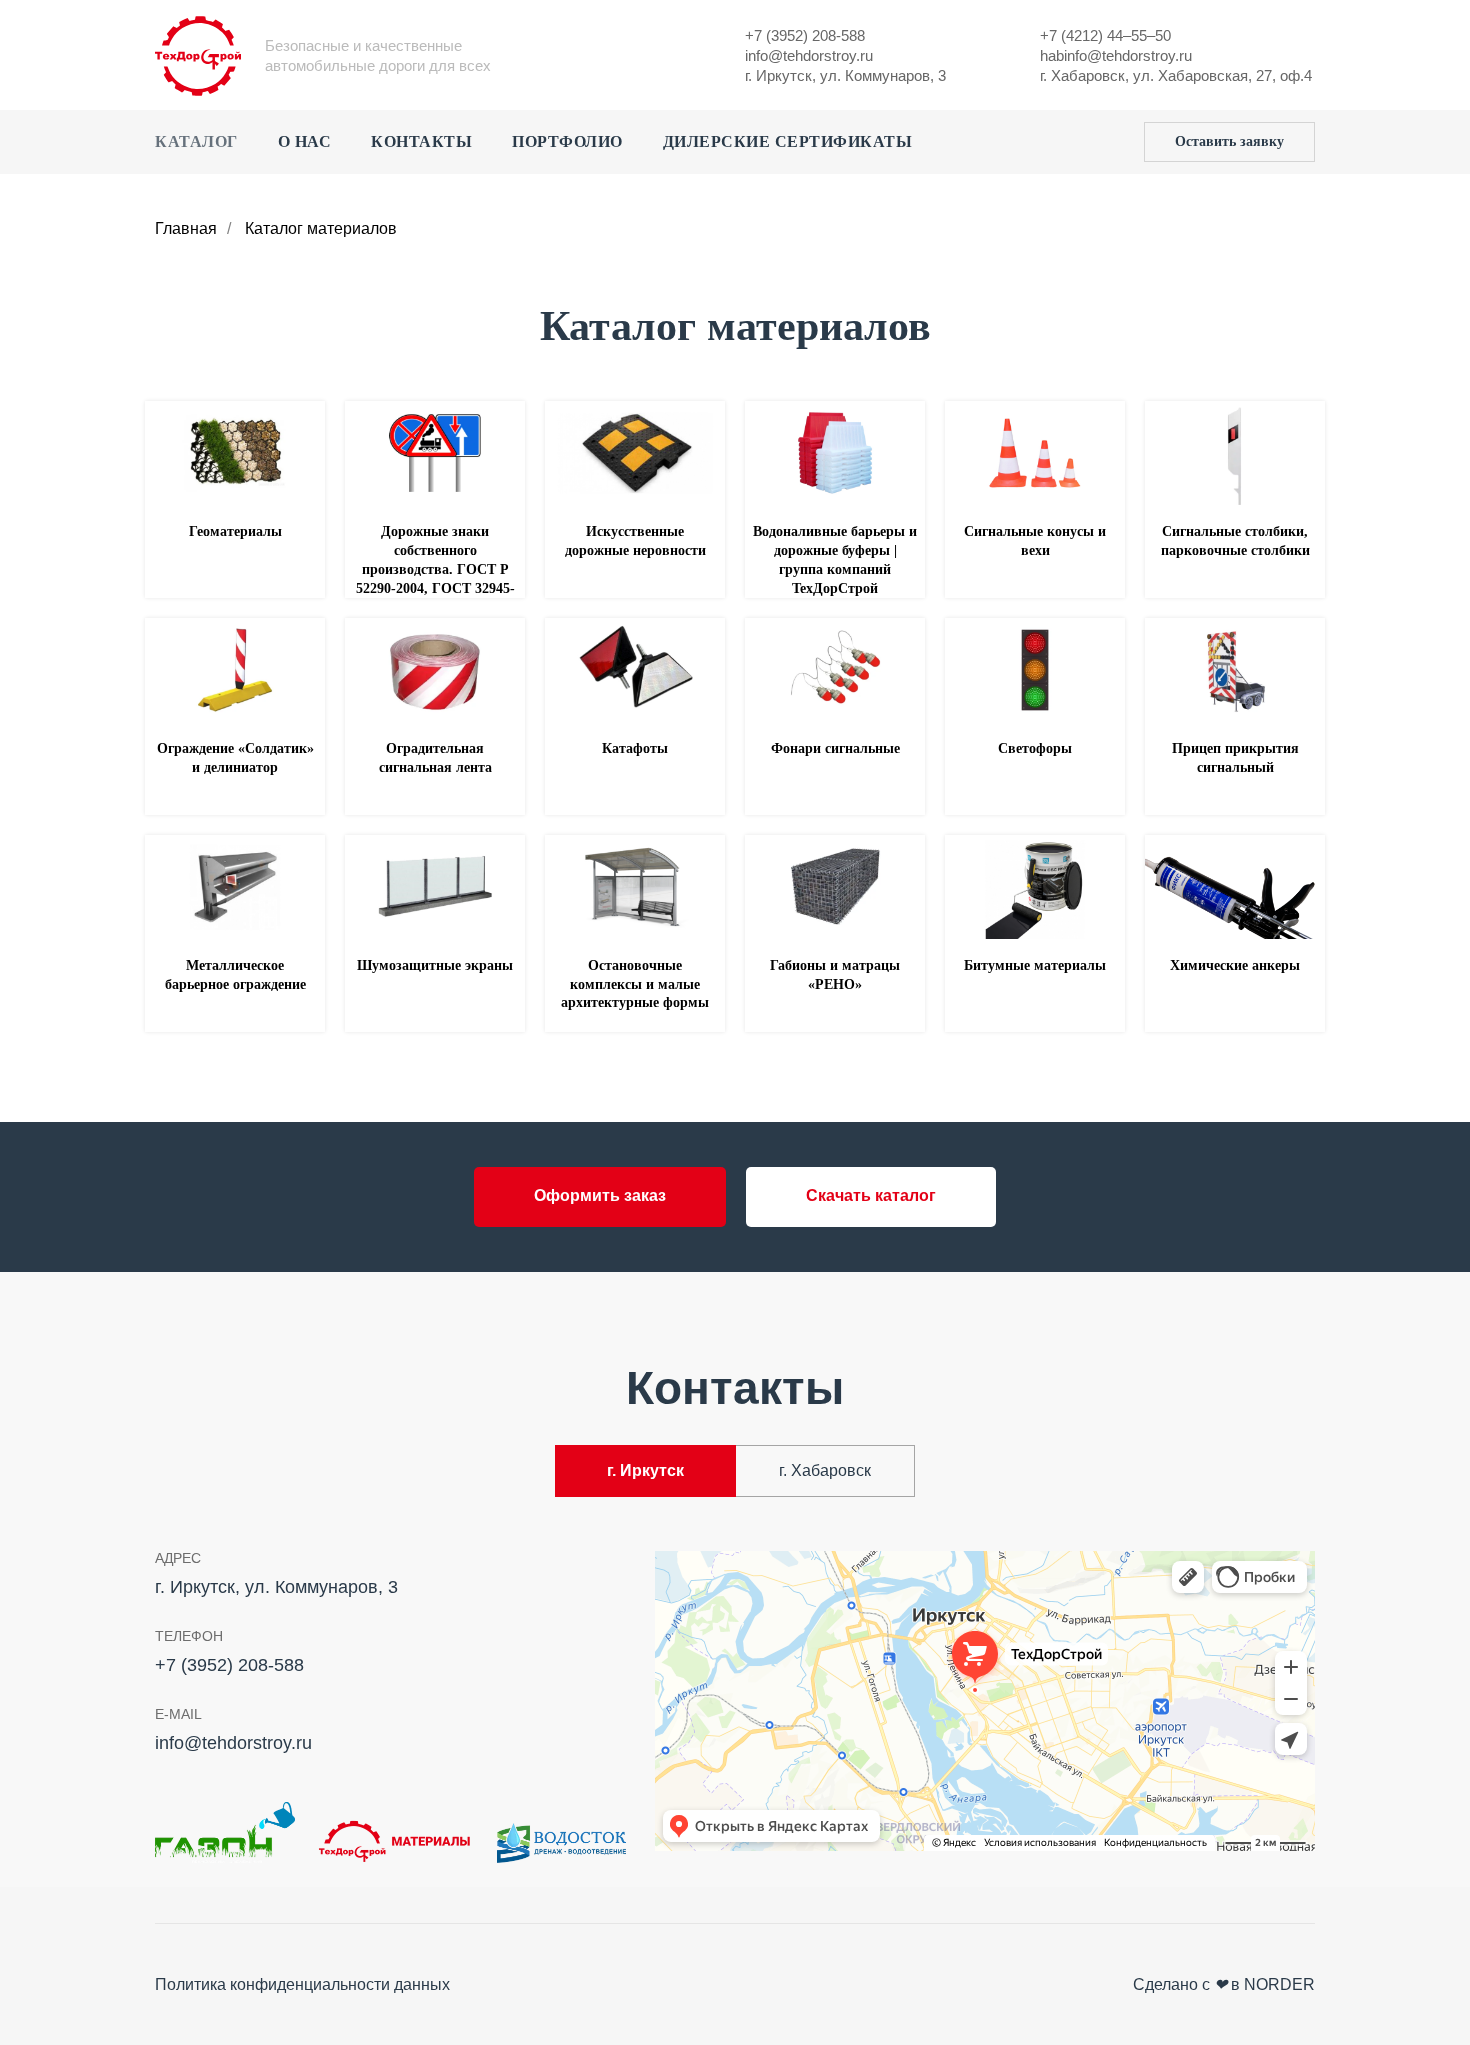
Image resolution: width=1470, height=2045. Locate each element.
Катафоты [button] (635, 748)
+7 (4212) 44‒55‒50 (1105, 35)
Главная (186, 228)
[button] (1229, 142)
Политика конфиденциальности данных (302, 1984)
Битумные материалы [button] (1035, 965)
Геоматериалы (235, 531)
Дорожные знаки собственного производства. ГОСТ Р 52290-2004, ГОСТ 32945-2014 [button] (435, 569)
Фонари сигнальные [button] (835, 748)
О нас (305, 141)
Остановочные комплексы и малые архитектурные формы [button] (635, 984)
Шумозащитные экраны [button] (435, 965)
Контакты (421, 141)
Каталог (196, 141)
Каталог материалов (321, 228)
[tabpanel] (735, 1707)
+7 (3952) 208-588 (805, 35)
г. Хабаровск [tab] (825, 1470)
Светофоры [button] (1035, 748)
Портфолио (567, 141)
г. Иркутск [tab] (645, 1470)
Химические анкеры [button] (1235, 965)
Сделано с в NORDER (1224, 1984)
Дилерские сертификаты (788, 141)
